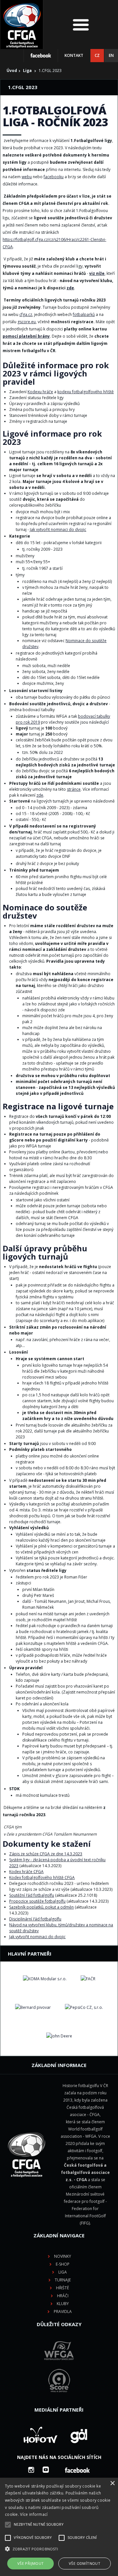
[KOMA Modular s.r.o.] (45, 1979)
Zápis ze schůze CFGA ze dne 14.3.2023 (46, 1854)
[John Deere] (59, 2036)
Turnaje (63, 2280)
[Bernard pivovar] (33, 2008)
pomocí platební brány (26, 336)
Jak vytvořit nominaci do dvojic (58, 530)
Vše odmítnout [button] (85, 2563)
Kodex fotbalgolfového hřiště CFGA (42, 1878)
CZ (97, 55)
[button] (59, 2549)
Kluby (63, 2304)
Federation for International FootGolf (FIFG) (85, 2216)
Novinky (63, 2256)
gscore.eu (27, 322)
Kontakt (74, 55)
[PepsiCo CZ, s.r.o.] (84, 2008)
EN (111, 55)
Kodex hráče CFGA (26, 1872)
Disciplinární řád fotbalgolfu (35, 1919)
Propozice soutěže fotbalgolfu (37, 1901)
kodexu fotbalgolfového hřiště (86, 392)
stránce (74, 789)
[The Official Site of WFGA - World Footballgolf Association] (59, 2365)
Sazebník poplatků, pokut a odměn (41, 1907)
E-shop (63, 2264)
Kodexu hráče (40, 392)
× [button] (112, 2483)
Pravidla (63, 2311)
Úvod (12, 71)
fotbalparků (84, 314)
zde (70, 288)
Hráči (63, 2296)
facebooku (54, 177)
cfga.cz (26, 314)
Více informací (34, 2514)
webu (27, 177)
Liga (27, 71)
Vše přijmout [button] (31, 2563)
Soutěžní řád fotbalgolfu (32, 1895)
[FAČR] (88, 1979)
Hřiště (63, 2288)
